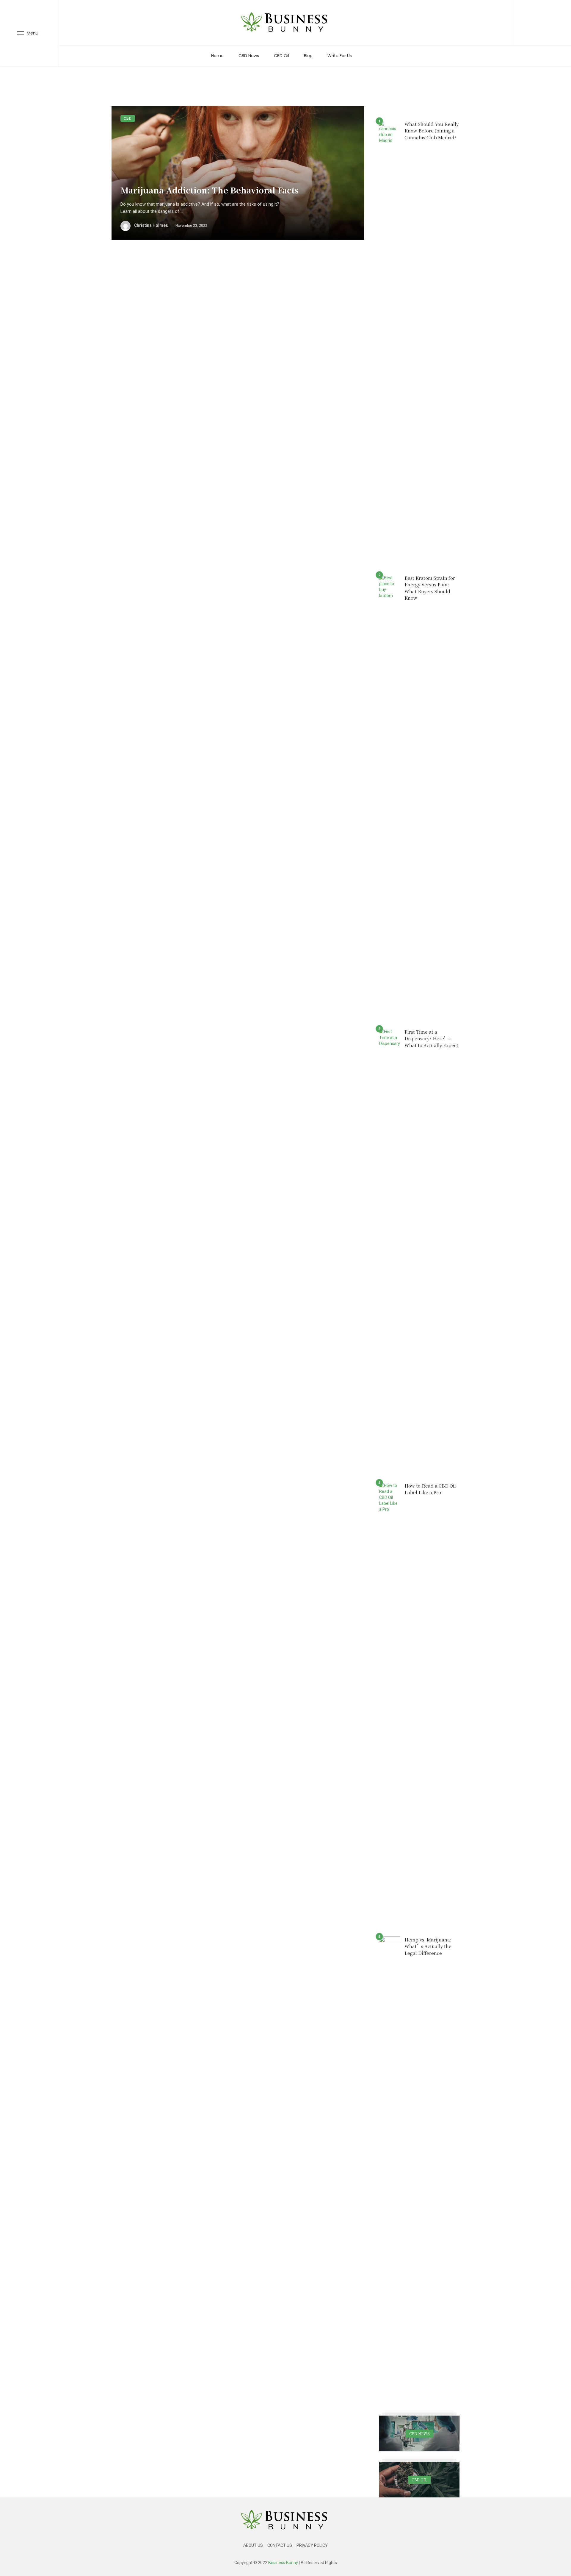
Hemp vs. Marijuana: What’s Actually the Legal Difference (428, 1946)
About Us (253, 2545)
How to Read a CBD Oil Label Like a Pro (430, 1489)
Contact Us (280, 2545)
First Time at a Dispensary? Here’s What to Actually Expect (431, 1038)
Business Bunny (283, 2563)
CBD (128, 118)
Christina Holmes (151, 225)
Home (217, 56)
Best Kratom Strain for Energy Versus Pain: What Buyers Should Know (430, 588)
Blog (308, 56)
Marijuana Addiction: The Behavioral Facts (210, 190)
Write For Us (340, 56)
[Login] (542, 23)
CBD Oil (281, 56)
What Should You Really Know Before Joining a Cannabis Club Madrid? (432, 131)
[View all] (419, 2433)
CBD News (249, 56)
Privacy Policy (312, 2545)
